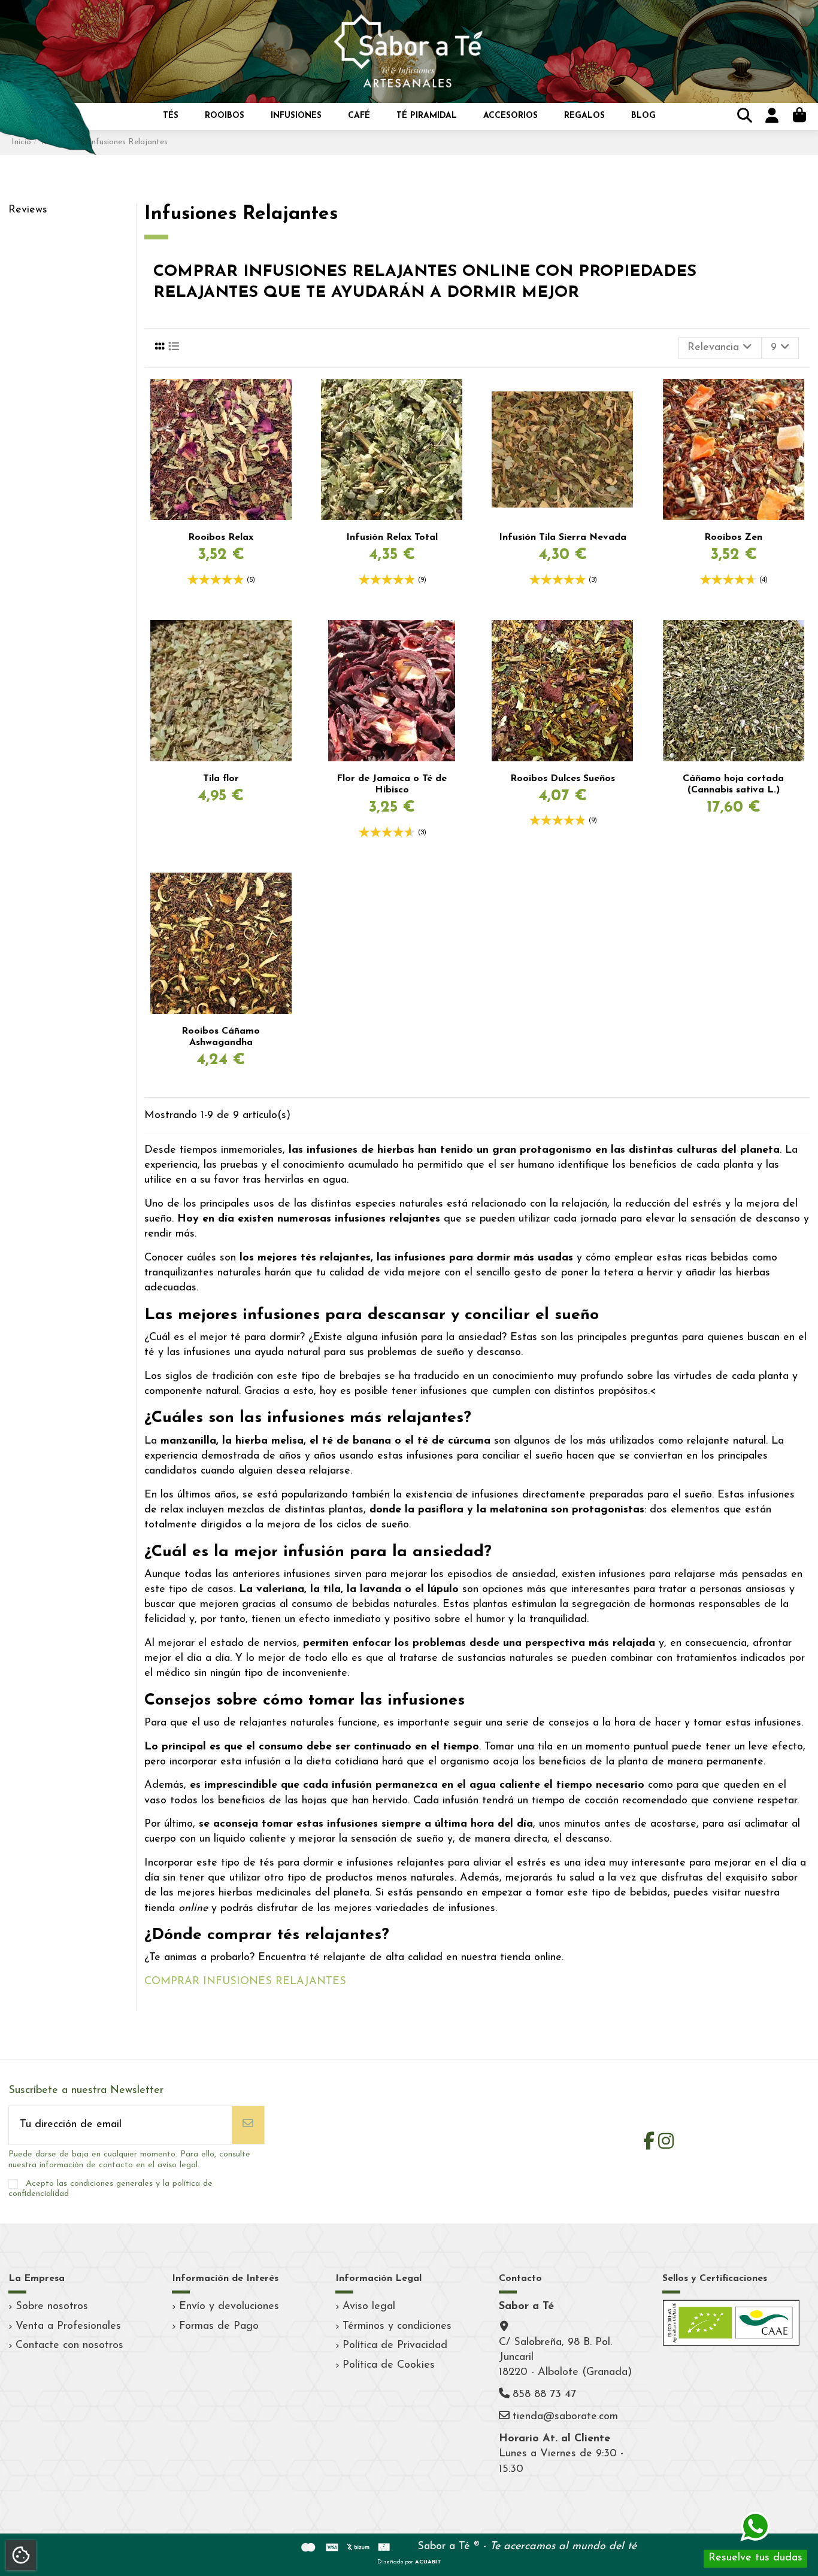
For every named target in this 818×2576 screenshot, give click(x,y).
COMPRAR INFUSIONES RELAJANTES (245, 1982)
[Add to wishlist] (287, 400)
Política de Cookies (389, 2365)
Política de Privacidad (395, 2346)
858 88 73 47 (544, 2395)
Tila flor (221, 779)
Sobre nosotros (52, 2307)
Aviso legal (369, 2307)
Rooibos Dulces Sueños (563, 779)
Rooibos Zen (733, 537)
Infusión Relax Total (392, 537)
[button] (171, 116)
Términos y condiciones (397, 2326)
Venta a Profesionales (68, 2326)
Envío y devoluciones (229, 2307)
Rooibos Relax (221, 537)
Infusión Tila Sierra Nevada (563, 537)
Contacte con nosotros (69, 2346)
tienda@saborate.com (565, 2417)
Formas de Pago (219, 2326)
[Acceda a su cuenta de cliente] (770, 117)
